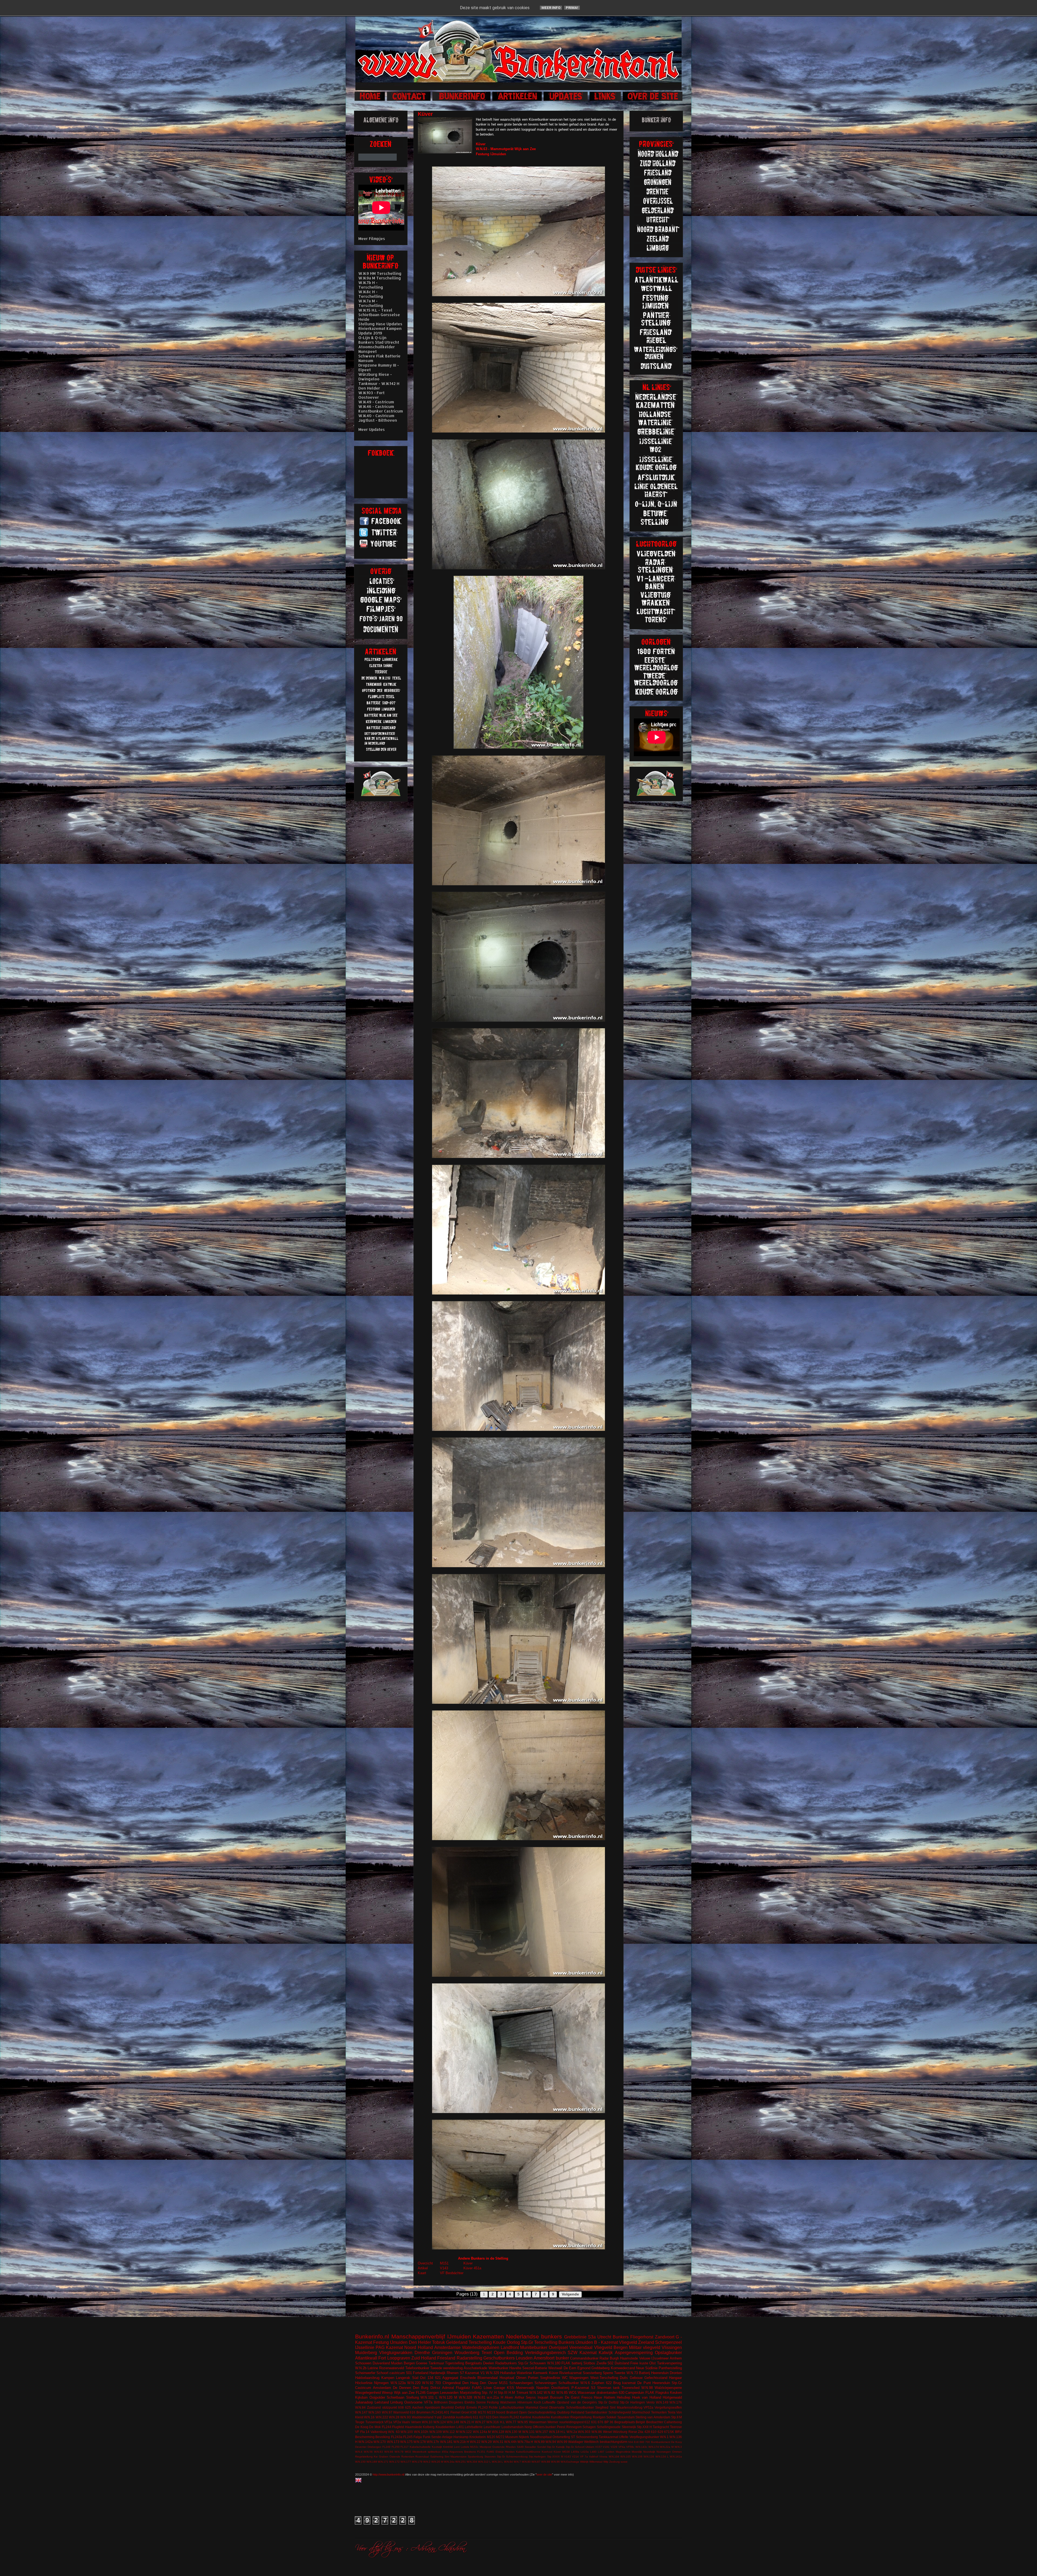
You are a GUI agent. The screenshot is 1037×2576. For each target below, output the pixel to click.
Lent (457, 2447)
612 (587, 2422)
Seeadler (530, 2447)
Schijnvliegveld (620, 2412)
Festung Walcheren (501, 2402)
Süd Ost (419, 2378)
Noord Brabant (507, 2412)
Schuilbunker (569, 2383)
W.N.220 (414, 2383)
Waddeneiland (423, 2417)
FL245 (408, 2437)
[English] (359, 2481)
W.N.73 (632, 2373)
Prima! (572, 8)
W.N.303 (584, 2432)
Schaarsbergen (521, 2383)
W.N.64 (508, 2462)
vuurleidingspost (571, 2422)
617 (482, 2417)
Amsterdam (382, 2388)
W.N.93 (405, 2417)
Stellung (413, 2397)
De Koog (362, 2427)
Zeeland (646, 2342)
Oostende (499, 2447)
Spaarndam (626, 2417)
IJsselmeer (660, 2358)
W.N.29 (486, 2442)
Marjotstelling (470, 2393)
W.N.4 (359, 2452)
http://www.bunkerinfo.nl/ (389, 2474)
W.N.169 (372, 2462)
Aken (509, 2397)
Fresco (587, 2397)
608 (401, 2407)
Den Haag (470, 2383)
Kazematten (488, 2336)
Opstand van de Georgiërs (577, 2402)
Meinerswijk (525, 2388)
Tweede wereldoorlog (446, 2368)
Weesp (387, 2393)
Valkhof (594, 2457)
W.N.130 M (513, 2432)
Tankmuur (436, 2363)
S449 (520, 2447)
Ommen (677, 2452)
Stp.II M (676, 2417)
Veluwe (645, 2358)
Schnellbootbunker (580, 2407)
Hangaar (675, 2378)
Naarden (543, 2388)
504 (631, 2442)
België (640, 2422)
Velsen (416, 2422)
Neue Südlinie (647, 2368)
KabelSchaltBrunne (528, 2452)
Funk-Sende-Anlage (438, 2437)
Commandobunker (584, 2358)
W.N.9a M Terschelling (380, 278)
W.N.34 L (497, 2462)
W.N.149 (662, 2402)
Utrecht (604, 2337)
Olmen (521, 2378)
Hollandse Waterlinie (516, 2373)
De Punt (644, 2383)
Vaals (406, 2422)
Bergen (409, 2363)
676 (600, 2422)
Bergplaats (474, 2363)
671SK (669, 2432)
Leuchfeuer (492, 2427)
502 (610, 2363)
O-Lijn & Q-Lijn (372, 338)
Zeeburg (615, 2462)
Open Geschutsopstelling (537, 2412)
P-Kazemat (580, 2388)
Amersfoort (544, 2358)
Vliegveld (628, 2342)
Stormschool (641, 2412)
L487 (601, 2452)
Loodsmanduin (513, 2427)
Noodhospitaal (541, 2437)
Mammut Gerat (537, 2407)
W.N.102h (421, 2432)
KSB (473, 2412)
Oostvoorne (413, 2402)
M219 (491, 2412)
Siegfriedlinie (550, 2378)
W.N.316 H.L (496, 2422)
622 (609, 2383)
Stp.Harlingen (537, 2457)
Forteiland (421, 2373)
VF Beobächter (452, 2273)
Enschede (468, 2378)
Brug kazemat (624, 2383)
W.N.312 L (484, 2462)
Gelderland (457, 2342)
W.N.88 (546, 2462)
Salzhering (437, 2457)
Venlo (650, 2402)
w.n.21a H (495, 2397)
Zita (641, 2432)
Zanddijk (449, 2417)
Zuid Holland (424, 2358)
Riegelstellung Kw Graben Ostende (378, 2457)
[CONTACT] (409, 100)
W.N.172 (394, 2462)
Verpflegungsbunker (644, 2437)
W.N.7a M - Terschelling (371, 303)
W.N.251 (461, 2462)
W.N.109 (436, 2432)
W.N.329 (492, 2373)
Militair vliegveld (645, 2347)
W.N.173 (393, 2442)
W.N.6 (585, 2383)
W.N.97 (387, 2412)
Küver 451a (472, 2268)
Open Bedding (508, 2353)
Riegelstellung (581, 2417)
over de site (544, 2474)
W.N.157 (542, 2432)
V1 (483, 2373)
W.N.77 (511, 2422)
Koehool (547, 2452)
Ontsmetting (561, 2437)
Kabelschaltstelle (420, 2447)
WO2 (408, 2452)
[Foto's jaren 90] (381, 621)
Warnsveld (401, 2412)
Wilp (606, 2462)
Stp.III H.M (506, 2393)
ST (573, 2437)
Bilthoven (441, 2402)
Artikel (423, 2268)
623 (489, 2417)
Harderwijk (437, 2373)
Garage (499, 2388)
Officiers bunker (544, 2427)
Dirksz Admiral (442, 2388)
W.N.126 (649, 2457)
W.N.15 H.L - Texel (375, 310)
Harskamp (461, 2437)
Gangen (433, 2393)
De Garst (572, 2397)
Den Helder (420, 2342)
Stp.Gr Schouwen (532, 2363)
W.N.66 (389, 2452)
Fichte (493, 2407)
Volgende (570, 2294)
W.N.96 (555, 2462)
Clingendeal (452, 2383)
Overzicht (425, 2263)
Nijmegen (381, 2383)
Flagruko (662, 2393)
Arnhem (676, 2358)
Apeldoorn (432, 2407)
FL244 (387, 2427)
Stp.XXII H (644, 2427)
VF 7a (584, 2457)
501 (409, 2373)
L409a (575, 2452)
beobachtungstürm (614, 2442)
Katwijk (606, 2353)
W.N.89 (539, 2442)
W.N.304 (472, 2462)
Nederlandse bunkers (534, 2336)
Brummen (424, 2412)
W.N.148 (453, 2422)
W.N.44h (510, 2442)
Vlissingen (672, 2347)
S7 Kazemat (469, 2373)
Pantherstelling (670, 2368)
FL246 (421, 2393)
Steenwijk (629, 2427)
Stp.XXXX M (555, 2457)
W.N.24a (449, 2462)
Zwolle (602, 2363)
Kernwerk (540, 2373)
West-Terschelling (604, 2378)
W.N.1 (664, 2437)
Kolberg (429, 2427)
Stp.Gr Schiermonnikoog (512, 2457)
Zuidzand (374, 2407)
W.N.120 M (448, 2397)
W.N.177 (406, 2462)
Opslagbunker (668, 2353)
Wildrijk (584, 2462)
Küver (468, 2263)
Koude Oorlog (506, 2342)
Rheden (511, 2447)
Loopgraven (399, 2358)
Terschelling (480, 2342)
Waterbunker (498, 2368)
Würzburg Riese (625, 2432)
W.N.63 (378, 2452)
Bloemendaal (488, 2378)
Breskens (470, 2452)
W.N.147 (361, 2412)
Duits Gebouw (631, 2378)
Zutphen (598, 2383)
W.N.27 (480, 2422)
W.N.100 (407, 2432)
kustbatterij (464, 2417)
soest (624, 2462)
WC (565, 2378)
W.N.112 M (451, 2432)
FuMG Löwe (482, 2388)
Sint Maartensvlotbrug (626, 2407)
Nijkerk (524, 2437)
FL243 (483, 2407)
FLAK (650, 2393)
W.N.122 (466, 2432)
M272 (500, 2437)
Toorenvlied (631, 2388)
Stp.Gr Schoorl (575, 2447)
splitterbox (434, 2452)
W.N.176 (676, 2402)
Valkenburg (379, 2432)
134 (430, 2378)
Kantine (526, 2417)
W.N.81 (480, 2397)
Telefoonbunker (417, 2368)
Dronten (676, 2373)
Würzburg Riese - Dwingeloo (375, 377)
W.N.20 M (437, 2462)
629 (660, 2432)
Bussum (557, 2397)
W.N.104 (614, 2457)
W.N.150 (360, 2462)
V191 (606, 2447)
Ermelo (472, 2407)
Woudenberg (467, 2353)
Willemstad (596, 2462)
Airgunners (456, 2452)
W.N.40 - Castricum (376, 416)
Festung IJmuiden (390, 2342)
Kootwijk (437, 2447)
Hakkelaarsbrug (367, 2378)
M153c (474, 2447)
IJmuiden (459, 2336)
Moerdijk (637, 2452)
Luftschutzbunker (512, 2407)
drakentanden (607, 2393)
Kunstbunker (560, 2417)
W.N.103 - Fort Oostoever (371, 395)
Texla (671, 2412)
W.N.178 (420, 2442)
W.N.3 (678, 2447)
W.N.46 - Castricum (376, 406)
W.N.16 (369, 2417)
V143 (444, 2268)
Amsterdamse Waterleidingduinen (467, 2347)
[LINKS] (606, 100)
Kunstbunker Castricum (381, 411)
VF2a (397, 2422)
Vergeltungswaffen (668, 2407)
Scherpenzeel (669, 2342)
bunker (562, 2358)
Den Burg (421, 2388)
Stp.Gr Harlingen (632, 2402)
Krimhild (448, 2447)
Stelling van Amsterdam (653, 2417)
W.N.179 (417, 2462)
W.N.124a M (482, 2432)
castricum (397, 2373)
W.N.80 (526, 2462)
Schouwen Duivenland (373, 2363)
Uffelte (624, 2437)
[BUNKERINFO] (462, 100)
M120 (491, 2437)
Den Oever (489, 2383)
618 (636, 2442)
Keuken (676, 2393)
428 (647, 2432)
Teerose (676, 2427)
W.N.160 (375, 2412)
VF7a (428, 2402)
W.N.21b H (461, 2442)
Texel (487, 2353)
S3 (593, 2388)
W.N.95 (523, 2422)
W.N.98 (647, 2388)
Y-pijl (438, 2417)
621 (438, 2378)
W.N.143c (641, 2447)
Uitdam (590, 2447)
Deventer (361, 2447)
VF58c (630, 2447)
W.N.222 (382, 2417)
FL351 (481, 2452)
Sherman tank (608, 2388)
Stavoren (490, 2457)
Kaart (422, 2273)
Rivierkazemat (570, 2373)
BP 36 (609, 2422)
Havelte (515, 2368)
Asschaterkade (475, 2368)
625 (408, 2407)
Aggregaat (450, 2378)
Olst (652, 2363)
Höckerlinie (364, 2383)
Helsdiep (624, 2397)
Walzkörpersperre (668, 2388)
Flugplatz (463, 2388)
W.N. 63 (394, 2432)
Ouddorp (563, 2412)
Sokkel (611, 2417)
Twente (620, 2373)
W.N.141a (676, 2457)
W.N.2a (572, 2432)
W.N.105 (626, 2457)
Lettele (465, 2447)
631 (594, 2422)
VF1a (388, 2422)
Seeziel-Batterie (535, 2368)
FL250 (396, 2447)
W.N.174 (654, 2447)
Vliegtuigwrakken (396, 2353)
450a (445, 2452)
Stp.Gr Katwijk (556, 2447)
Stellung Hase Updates (380, 324)
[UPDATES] (566, 100)
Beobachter (655, 2422)
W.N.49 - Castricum (376, 402)
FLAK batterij (572, 2363)
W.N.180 (554, 2363)
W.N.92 (428, 2383)
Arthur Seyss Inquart (532, 2397)
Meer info (551, 8)
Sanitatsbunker (596, 2412)
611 (476, 2417)
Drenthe (422, 2353)
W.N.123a (398, 2383)
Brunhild (447, 2407)
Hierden (510, 2452)
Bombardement (661, 2442)
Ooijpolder (377, 2397)
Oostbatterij (560, 2388)
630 (622, 2393)
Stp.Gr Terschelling (539, 2342)
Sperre (608, 2373)
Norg (528, 2427)
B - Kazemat (606, 2342)
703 (438, 2383)
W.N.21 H (467, 2422)
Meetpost (485, 2447)
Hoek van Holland (647, 2397)
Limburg (396, 2402)
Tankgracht (661, 2427)
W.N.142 (536, 2393)
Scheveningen (546, 2383)
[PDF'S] (381, 632)
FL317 (405, 2447)
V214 (575, 2457)
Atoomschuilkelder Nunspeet (377, 349)
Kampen (388, 2378)
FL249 (386, 2447)
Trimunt (522, 2393)
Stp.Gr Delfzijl (608, 2402)
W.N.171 (383, 2462)
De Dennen (402, 2388)
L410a (585, 2452)
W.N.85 (562, 2393)
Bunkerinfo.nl (372, 2336)
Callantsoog (673, 2422)
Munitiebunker (534, 2347)
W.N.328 (465, 2397)
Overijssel (558, 2347)
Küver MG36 (562, 2452)
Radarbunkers (506, 2363)
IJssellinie (365, 2347)
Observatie (557, 2407)
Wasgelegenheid (368, 2393)
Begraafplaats (625, 2422)
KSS (511, 2388)
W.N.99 (562, 2442)
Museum (512, 2437)
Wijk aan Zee (404, 2393)
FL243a (397, 2437)
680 (642, 2442)
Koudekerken (445, 2427)
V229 (614, 2447)
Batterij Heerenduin (654, 2373)
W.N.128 (498, 2432)
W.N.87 (536, 2462)
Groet (465, 2412)
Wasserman (538, 2422)
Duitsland (622, 2363)
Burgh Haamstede (624, 2358)
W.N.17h (433, 2442)
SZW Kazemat (582, 2353)
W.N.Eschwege (570, 2462)
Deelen (489, 2363)
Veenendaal (581, 2347)
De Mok (375, 2427)
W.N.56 (368, 2452)
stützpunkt (390, 2407)
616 (413, 2412)
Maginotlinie (623, 2452)
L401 (460, 2427)
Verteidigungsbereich (545, 2353)
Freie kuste (639, 2363)
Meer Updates (372, 429)
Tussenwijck (374, 2422)
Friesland (446, 2358)
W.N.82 (549, 2393)
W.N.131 (528, 2432)
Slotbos (589, 2363)
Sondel (542, 2447)
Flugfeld (398, 2427)
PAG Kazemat (389, 2347)
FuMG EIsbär (495, 2452)
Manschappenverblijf (418, 2336)
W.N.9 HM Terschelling (380, 273)
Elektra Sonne (475, 2402)
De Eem (570, 2368)
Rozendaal (422, 2457)
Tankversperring (669, 2363)
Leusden (524, 2358)
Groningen (442, 2353)
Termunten (659, 2412)
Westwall (555, 2368)
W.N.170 (380, 2442)
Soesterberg (592, 2373)
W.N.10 (427, 2422)
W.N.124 (440, 2422)
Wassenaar (586, 2393)
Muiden (397, 2363)
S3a (592, 2337)
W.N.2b (361, 2368)
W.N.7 (517, 2462)
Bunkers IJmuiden (576, 2342)
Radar (604, 2358)
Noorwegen (664, 2452)
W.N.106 (637, 2457)
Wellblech (591, 2442)
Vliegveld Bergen (611, 2347)
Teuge (360, 2422)
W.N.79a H (525, 2442)
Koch (537, 2402)
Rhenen (453, 2373)
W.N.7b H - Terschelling (371, 285)
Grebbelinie (575, 2337)
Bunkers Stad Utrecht (379, 342)
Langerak (403, 2378)
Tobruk (439, 2342)
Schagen (589, 2427)
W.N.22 (475, 2442)
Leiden (610, 2452)
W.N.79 (399, 2452)
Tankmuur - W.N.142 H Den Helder (379, 386)
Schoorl (382, 2373)
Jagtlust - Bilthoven (378, 420)
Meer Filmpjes (372, 239)
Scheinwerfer (365, 2373)
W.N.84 (360, 2407)
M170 (482, 2412)
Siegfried (602, 2407)
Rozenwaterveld (392, 2368)
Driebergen (374, 2447)
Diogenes (456, 2402)
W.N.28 (394, 2417)
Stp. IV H (489, 2393)
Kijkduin (361, 2397)
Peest (561, 2427)
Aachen (418, 2407)
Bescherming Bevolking (373, 2437)
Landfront (510, 2347)
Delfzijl (460, 2407)
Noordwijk (649, 2452)
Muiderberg (366, 2353)
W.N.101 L (429, 2397)
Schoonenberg (587, 2437)
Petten (533, 2378)
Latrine (373, 2368)
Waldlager (576, 2442)
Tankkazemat (608, 2437)
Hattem (610, 2397)
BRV (679, 2432)
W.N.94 (551, 2442)
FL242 (514, 2417)
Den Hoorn (500, 2417)
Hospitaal (507, 2378)
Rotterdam (408, 2457)
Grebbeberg (600, 2368)
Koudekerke (541, 2417)
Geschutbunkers (499, 2358)
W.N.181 (446, 2442)
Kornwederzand (623, 2368)
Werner (553, 2422)
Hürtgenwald (672, 2397)
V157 (599, 2447)
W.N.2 (427, 2462)
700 (648, 2442)
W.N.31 (498, 2442)
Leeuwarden (449, 2393)
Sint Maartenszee (456, 2457)
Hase (598, 2397)
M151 (444, 2263)
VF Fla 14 (362, 2432)
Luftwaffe (549, 2402)
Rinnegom (574, 2427)
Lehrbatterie (474, 2427)
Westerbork (419, 2452)
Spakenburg (475, 2457)
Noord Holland (418, 2347)
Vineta (603, 2457)
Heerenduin (661, 2383)
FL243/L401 (440, 2412)
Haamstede (414, 2427)
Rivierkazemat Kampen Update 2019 (380, 331)
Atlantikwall (366, 2358)
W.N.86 (597, 2432)
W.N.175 (406, 2442)
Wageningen (579, 2378)
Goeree (422, 2363)
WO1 (573, 2393)
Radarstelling (469, 2358)
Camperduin (635, 2393)
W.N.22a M (667, 2447)
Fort (382, 2358)
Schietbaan (395, 2397)
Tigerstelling (454, 2363)
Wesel (608, 2432)
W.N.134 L (662, 2457)
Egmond (584, 2368)
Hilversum (525, 2402)
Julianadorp (364, 2402)
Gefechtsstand (656, 2378)
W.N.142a (366, 2442)
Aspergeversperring (634, 2353)
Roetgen (599, 2417)
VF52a (648, 2407)
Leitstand (382, 2402)
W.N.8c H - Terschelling (371, 294)
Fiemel (455, 2412)
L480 (593, 2452)
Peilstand (578, 2412)
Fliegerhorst (642, 2337)
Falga (418, 2437)
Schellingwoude (609, 2427)
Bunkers (621, 2337)
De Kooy (676, 2442)
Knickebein (478, 2437)
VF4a (622, 2447)
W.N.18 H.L (557, 2432)
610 (654, 2432)
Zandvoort (665, 2337)
